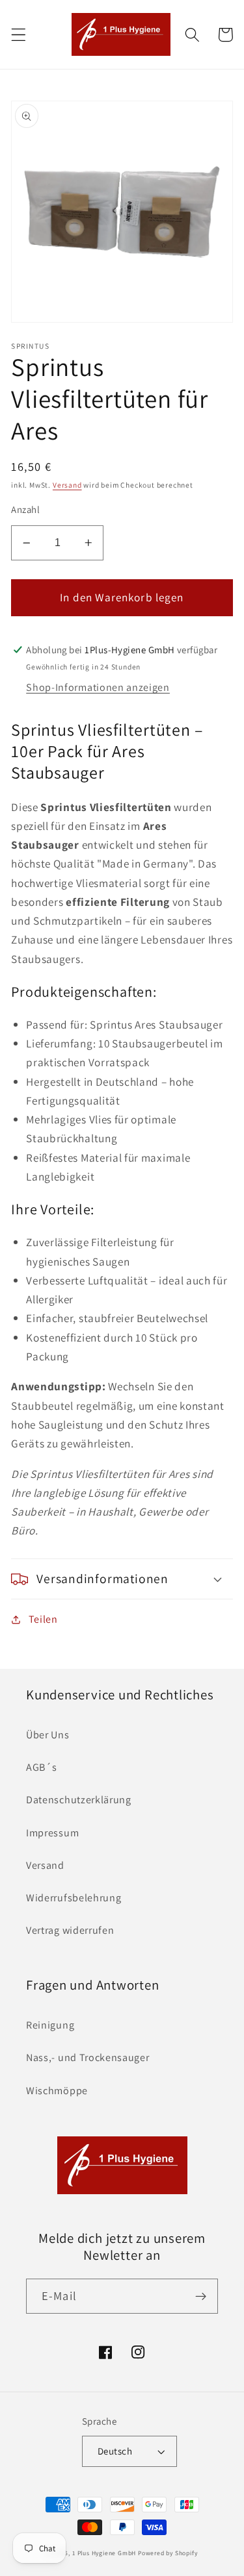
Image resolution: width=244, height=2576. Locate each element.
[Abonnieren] (201, 2296)
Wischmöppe (57, 2091)
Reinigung (50, 2025)
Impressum (52, 1833)
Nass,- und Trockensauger (88, 2057)
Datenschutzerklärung (79, 1800)
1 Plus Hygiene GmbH (104, 2553)
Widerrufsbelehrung (74, 1898)
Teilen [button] (43, 1619)
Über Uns (48, 1735)
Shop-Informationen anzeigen (98, 687)
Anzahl (25, 509)
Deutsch (115, 2451)
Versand (67, 485)
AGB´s (41, 1767)
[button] (19, 35)
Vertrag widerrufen (70, 1930)
